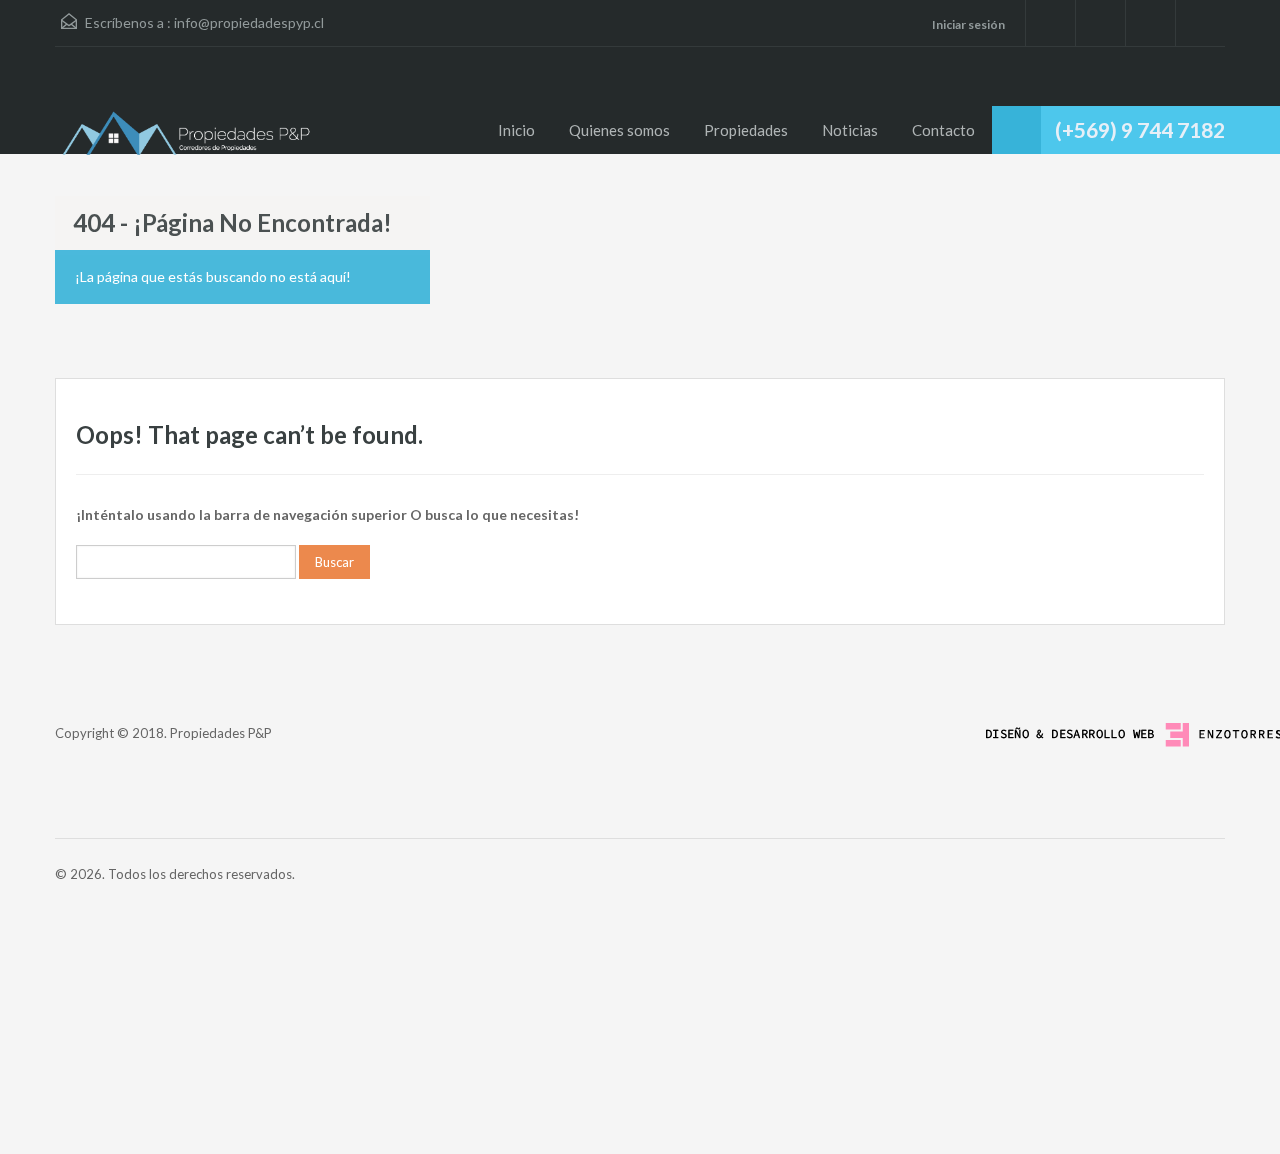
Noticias (850, 130)
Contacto (943, 130)
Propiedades (746, 130)
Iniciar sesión (967, 24)
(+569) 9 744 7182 (1140, 129)
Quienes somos (619, 130)
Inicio (516, 130)
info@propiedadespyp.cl (249, 22)
